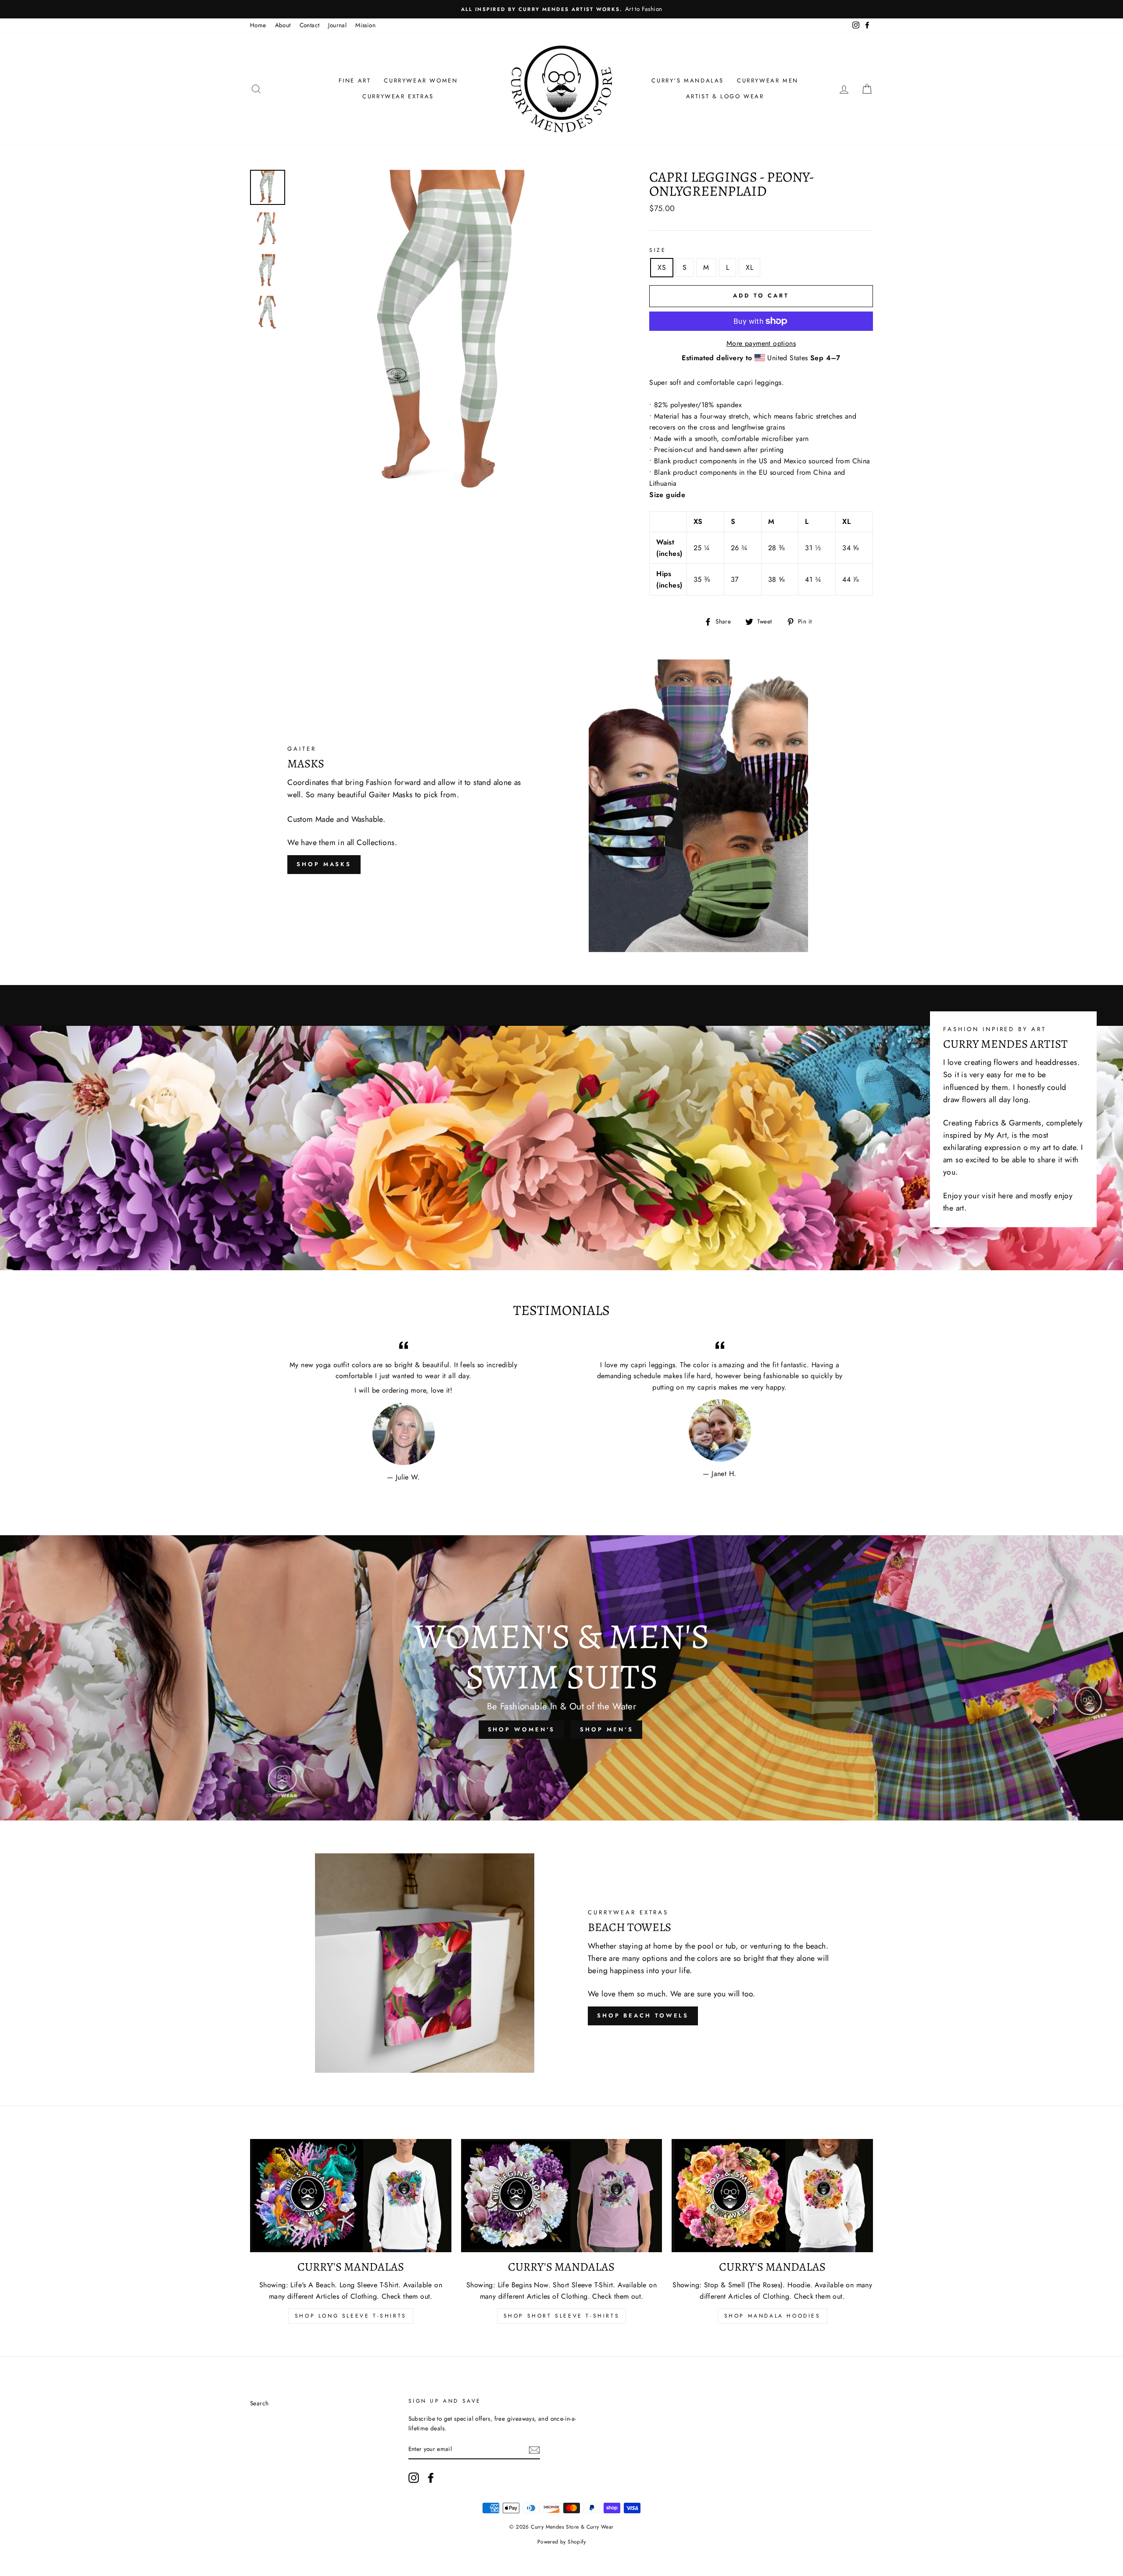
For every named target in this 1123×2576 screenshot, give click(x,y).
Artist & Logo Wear (725, 96)
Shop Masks (324, 864)
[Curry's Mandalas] (351, 2196)
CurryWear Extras (398, 96)
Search (259, 2403)
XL (749, 267)
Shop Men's (606, 1729)
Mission (365, 25)
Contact (310, 25)
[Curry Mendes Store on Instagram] (414, 2478)
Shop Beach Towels (643, 2015)
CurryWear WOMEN (421, 81)
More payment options (761, 343)
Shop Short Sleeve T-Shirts (562, 2316)
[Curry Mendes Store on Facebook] (431, 2478)
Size (658, 250)
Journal (337, 25)
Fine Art (355, 81)
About (283, 25)
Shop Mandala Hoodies (773, 2316)
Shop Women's (522, 1729)
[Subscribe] (534, 2450)
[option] (561, 9)
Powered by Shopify (561, 2542)
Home (258, 25)
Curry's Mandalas (688, 81)
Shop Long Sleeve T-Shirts (351, 2316)
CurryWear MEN (768, 81)
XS (662, 267)
